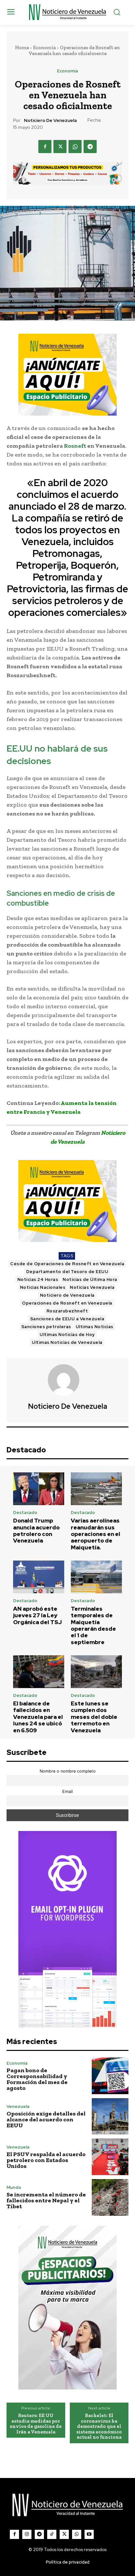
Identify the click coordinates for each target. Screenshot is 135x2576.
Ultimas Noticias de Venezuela (67, 1342)
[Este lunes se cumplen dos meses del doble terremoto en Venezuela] (96, 1672)
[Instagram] (27, 2534)
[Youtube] (89, 2534)
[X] (60, 147)
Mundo (14, 2187)
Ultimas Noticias (95, 1327)
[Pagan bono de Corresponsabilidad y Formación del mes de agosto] (110, 2076)
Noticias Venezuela (92, 1287)
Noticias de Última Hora (90, 1279)
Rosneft (75, 446)
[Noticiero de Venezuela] (67, 1380)
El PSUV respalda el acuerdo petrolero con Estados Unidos (46, 2160)
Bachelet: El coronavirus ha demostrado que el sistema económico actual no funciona (99, 2426)
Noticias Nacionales (43, 1287)
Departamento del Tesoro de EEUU (67, 1272)
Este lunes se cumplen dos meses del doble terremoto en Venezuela (94, 1717)
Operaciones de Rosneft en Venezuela (67, 1303)
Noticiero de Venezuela (50, 120)
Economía (44, 48)
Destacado (25, 1513)
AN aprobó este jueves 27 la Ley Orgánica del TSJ (38, 1615)
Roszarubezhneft (67, 1311)
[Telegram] (90, 147)
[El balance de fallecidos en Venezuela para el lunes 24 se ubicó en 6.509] (39, 1672)
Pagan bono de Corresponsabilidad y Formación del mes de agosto (37, 2079)
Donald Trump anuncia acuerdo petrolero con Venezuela (36, 1531)
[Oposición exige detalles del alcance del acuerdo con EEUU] (110, 2116)
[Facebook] (45, 147)
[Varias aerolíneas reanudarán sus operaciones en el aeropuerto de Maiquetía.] (96, 1489)
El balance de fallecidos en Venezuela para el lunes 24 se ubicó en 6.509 (38, 1717)
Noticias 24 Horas (38, 1279)
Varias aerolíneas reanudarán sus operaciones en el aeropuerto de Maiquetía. (96, 1534)
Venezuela (18, 2106)
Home (22, 48)
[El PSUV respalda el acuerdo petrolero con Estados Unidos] (110, 2157)
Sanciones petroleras (46, 1327)
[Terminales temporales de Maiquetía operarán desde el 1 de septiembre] (96, 1577)
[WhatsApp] (75, 147)
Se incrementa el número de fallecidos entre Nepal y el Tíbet (46, 2200)
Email (67, 1791)
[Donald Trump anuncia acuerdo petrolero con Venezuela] (39, 1489)
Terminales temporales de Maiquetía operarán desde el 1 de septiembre (93, 1625)
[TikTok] (52, 2534)
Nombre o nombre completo (68, 1771)
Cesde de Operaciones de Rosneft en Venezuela (67, 1264)
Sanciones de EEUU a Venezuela (67, 1319)
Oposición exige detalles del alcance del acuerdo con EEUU (46, 2119)
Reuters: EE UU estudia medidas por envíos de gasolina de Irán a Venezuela (36, 2424)
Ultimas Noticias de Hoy (67, 1335)
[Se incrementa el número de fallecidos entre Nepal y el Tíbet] (110, 2197)
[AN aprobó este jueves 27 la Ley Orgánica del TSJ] (39, 1577)
